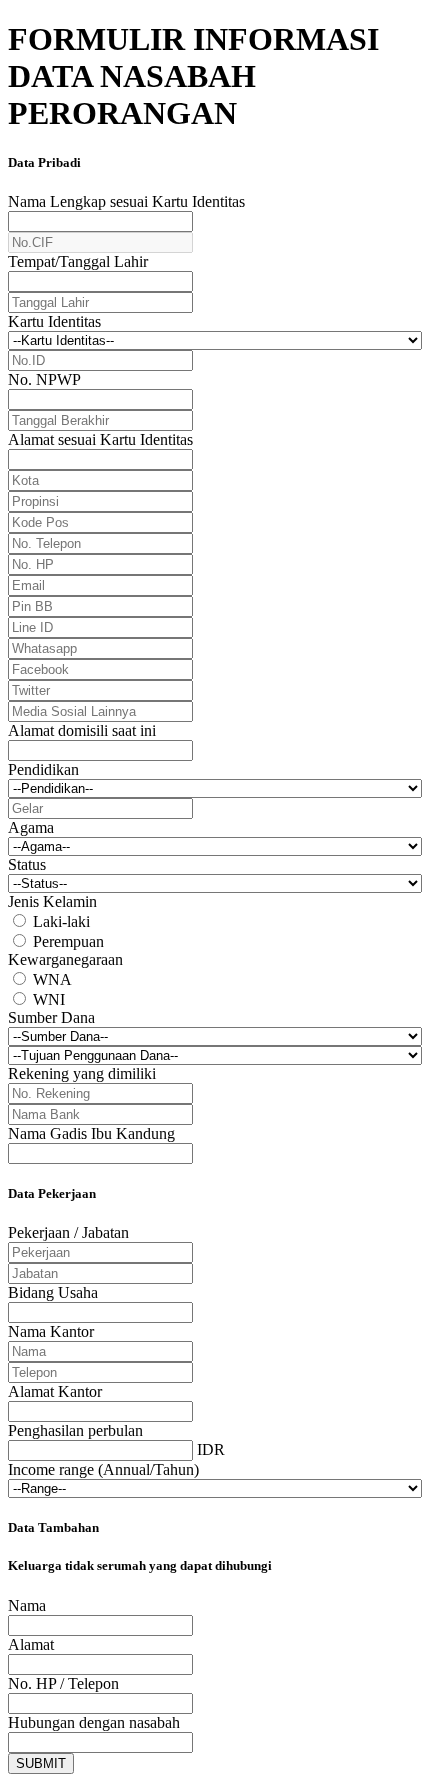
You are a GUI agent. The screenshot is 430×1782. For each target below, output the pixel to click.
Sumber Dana (51, 1017)
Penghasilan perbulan (75, 1430)
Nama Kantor (51, 1331)
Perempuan (68, 941)
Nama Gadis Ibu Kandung (91, 1133)
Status (27, 864)
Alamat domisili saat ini (82, 730)
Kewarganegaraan (65, 959)
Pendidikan (43, 769)
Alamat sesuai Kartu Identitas (100, 439)
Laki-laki (61, 921)
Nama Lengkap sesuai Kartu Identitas (126, 201)
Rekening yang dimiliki (82, 1073)
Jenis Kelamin (52, 901)
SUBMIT (41, 1763)
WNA (52, 979)
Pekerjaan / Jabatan (68, 1232)
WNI (49, 999)
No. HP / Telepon (63, 1683)
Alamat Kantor (55, 1391)
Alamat (31, 1644)
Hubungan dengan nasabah (94, 1722)
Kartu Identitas (54, 321)
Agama (31, 827)
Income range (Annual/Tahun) (103, 1469)
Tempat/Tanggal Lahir (78, 261)
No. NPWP (44, 379)
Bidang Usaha (53, 1292)
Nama (27, 1605)
